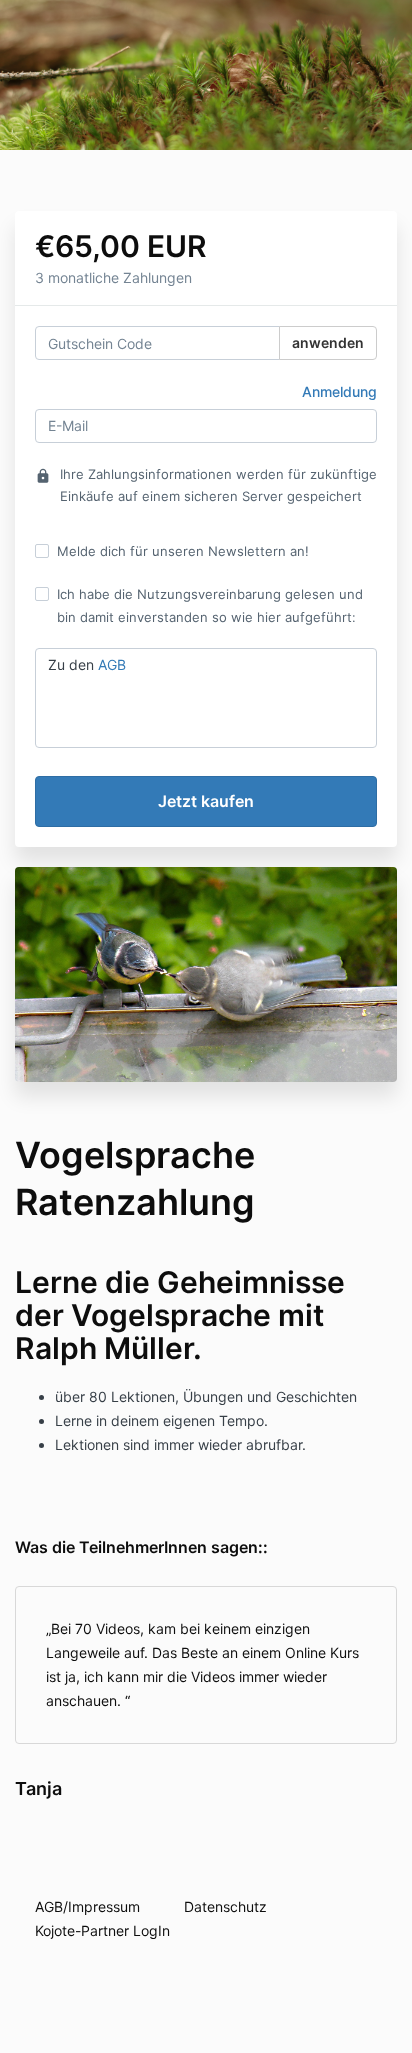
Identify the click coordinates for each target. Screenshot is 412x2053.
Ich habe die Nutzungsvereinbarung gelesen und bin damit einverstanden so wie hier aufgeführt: (210, 605)
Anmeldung (339, 391)
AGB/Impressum (87, 1906)
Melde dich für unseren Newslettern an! (183, 551)
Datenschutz (225, 1906)
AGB (112, 664)
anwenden (328, 342)
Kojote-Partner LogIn (102, 1930)
